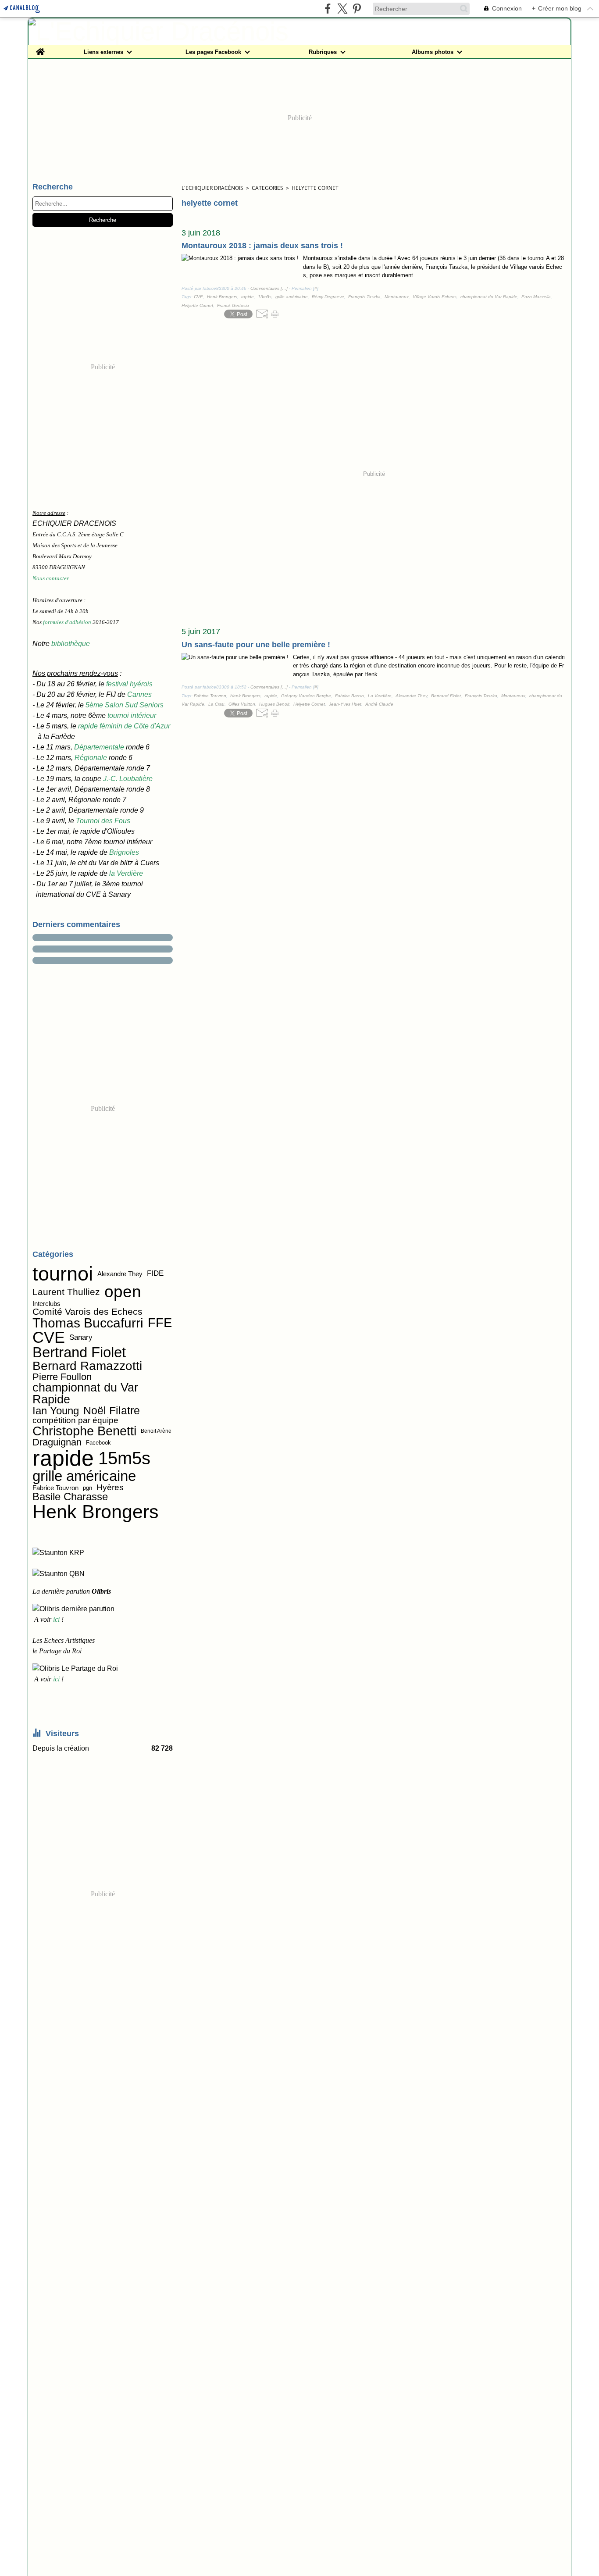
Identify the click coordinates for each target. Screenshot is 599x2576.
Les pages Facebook (213, 52)
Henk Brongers (96, 1512)
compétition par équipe (75, 1421)
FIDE (155, 1274)
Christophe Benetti (84, 1431)
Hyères (110, 1488)
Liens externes (103, 52)
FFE (160, 1323)
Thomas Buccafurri (88, 1323)
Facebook (98, 1443)
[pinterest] (357, 9)
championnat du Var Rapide (85, 1394)
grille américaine (84, 1476)
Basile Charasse (70, 1497)
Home (40, 48)
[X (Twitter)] (342, 9)
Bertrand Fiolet (79, 1353)
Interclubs (46, 1304)
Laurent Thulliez (66, 1292)
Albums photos (433, 52)
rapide (63, 1458)
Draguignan (57, 1442)
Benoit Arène (156, 1431)
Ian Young (56, 1411)
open (123, 1292)
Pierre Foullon (62, 1377)
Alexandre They (120, 1274)
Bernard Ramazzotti (87, 1366)
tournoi (63, 1274)
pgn (87, 1488)
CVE (49, 1338)
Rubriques (323, 52)
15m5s (124, 1459)
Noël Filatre (112, 1411)
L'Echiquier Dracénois (212, 188)
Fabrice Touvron (55, 1488)
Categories (267, 188)
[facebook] (328, 9)
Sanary (81, 1338)
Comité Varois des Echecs (87, 1311)
